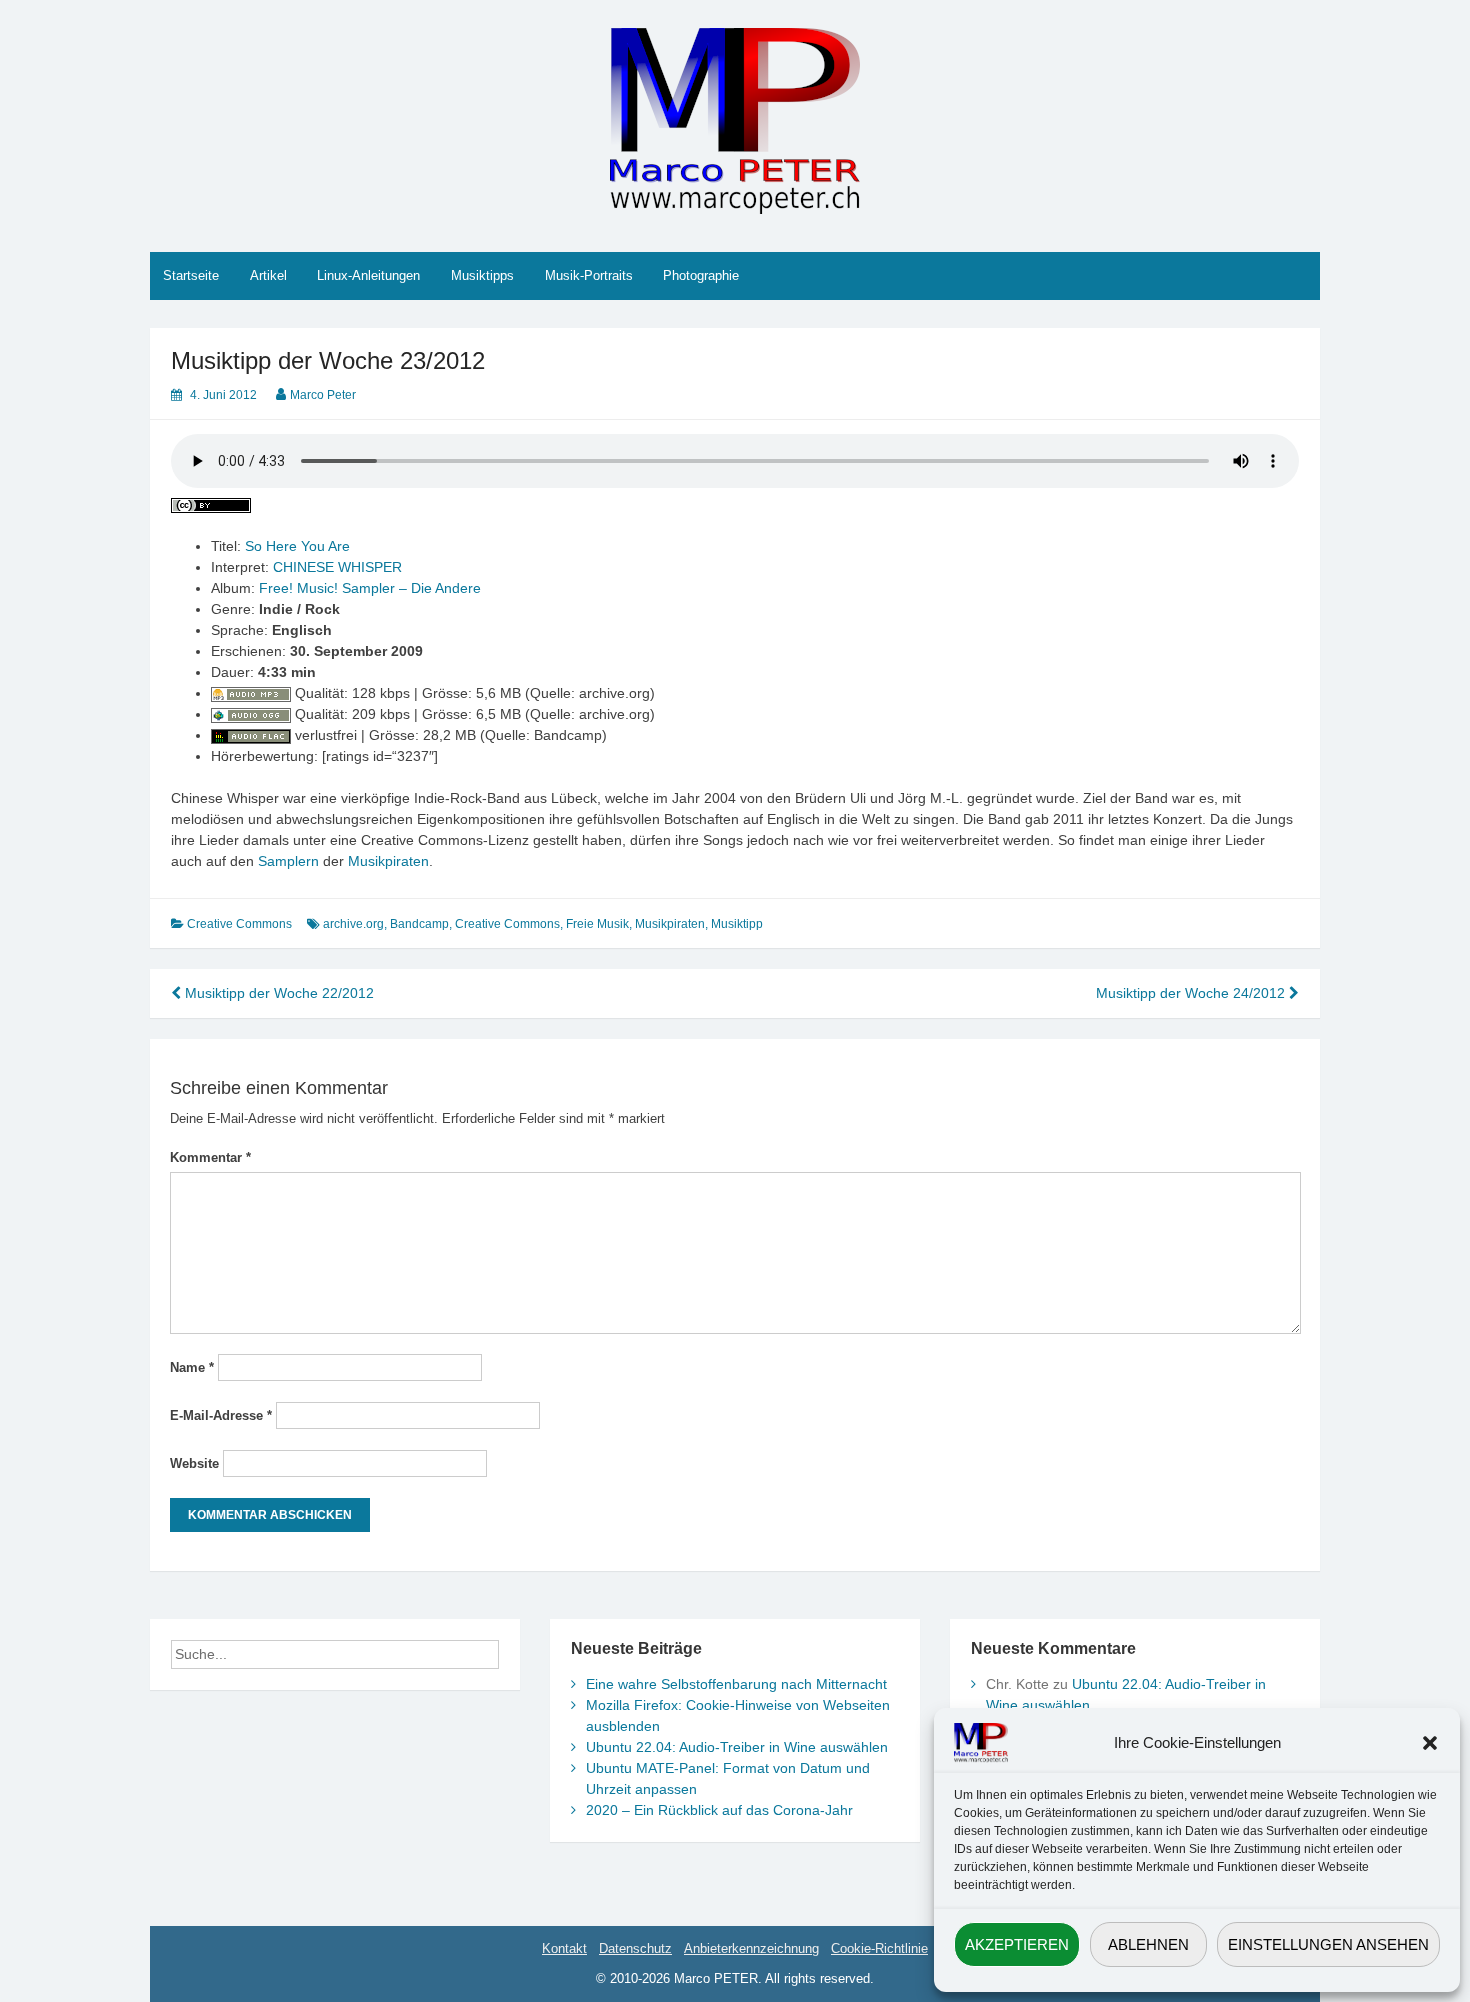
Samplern (288, 861)
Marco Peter (323, 395)
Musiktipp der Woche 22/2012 (277, 993)
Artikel (268, 275)
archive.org (353, 924)
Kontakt (564, 1948)
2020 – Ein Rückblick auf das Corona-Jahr (719, 1810)
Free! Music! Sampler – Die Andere (370, 588)
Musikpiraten (388, 861)
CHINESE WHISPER (337, 567)
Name (192, 1367)
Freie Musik (597, 924)
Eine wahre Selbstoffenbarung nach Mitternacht (736, 1684)
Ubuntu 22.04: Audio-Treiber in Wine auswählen (737, 1747)
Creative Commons (239, 924)
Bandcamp (419, 924)
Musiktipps (482, 275)
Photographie (701, 275)
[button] (1430, 1743)
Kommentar (210, 1157)
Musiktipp (737, 924)
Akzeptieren (1017, 1944)
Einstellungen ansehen (1328, 1944)
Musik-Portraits (589, 275)
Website (194, 1463)
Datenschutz (635, 1948)
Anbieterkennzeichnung (751, 1948)
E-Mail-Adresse (221, 1415)
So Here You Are (297, 546)
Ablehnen (1148, 1944)
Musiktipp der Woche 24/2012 (1192, 993)
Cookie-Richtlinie (879, 1948)
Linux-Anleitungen (368, 275)
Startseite (191, 275)
